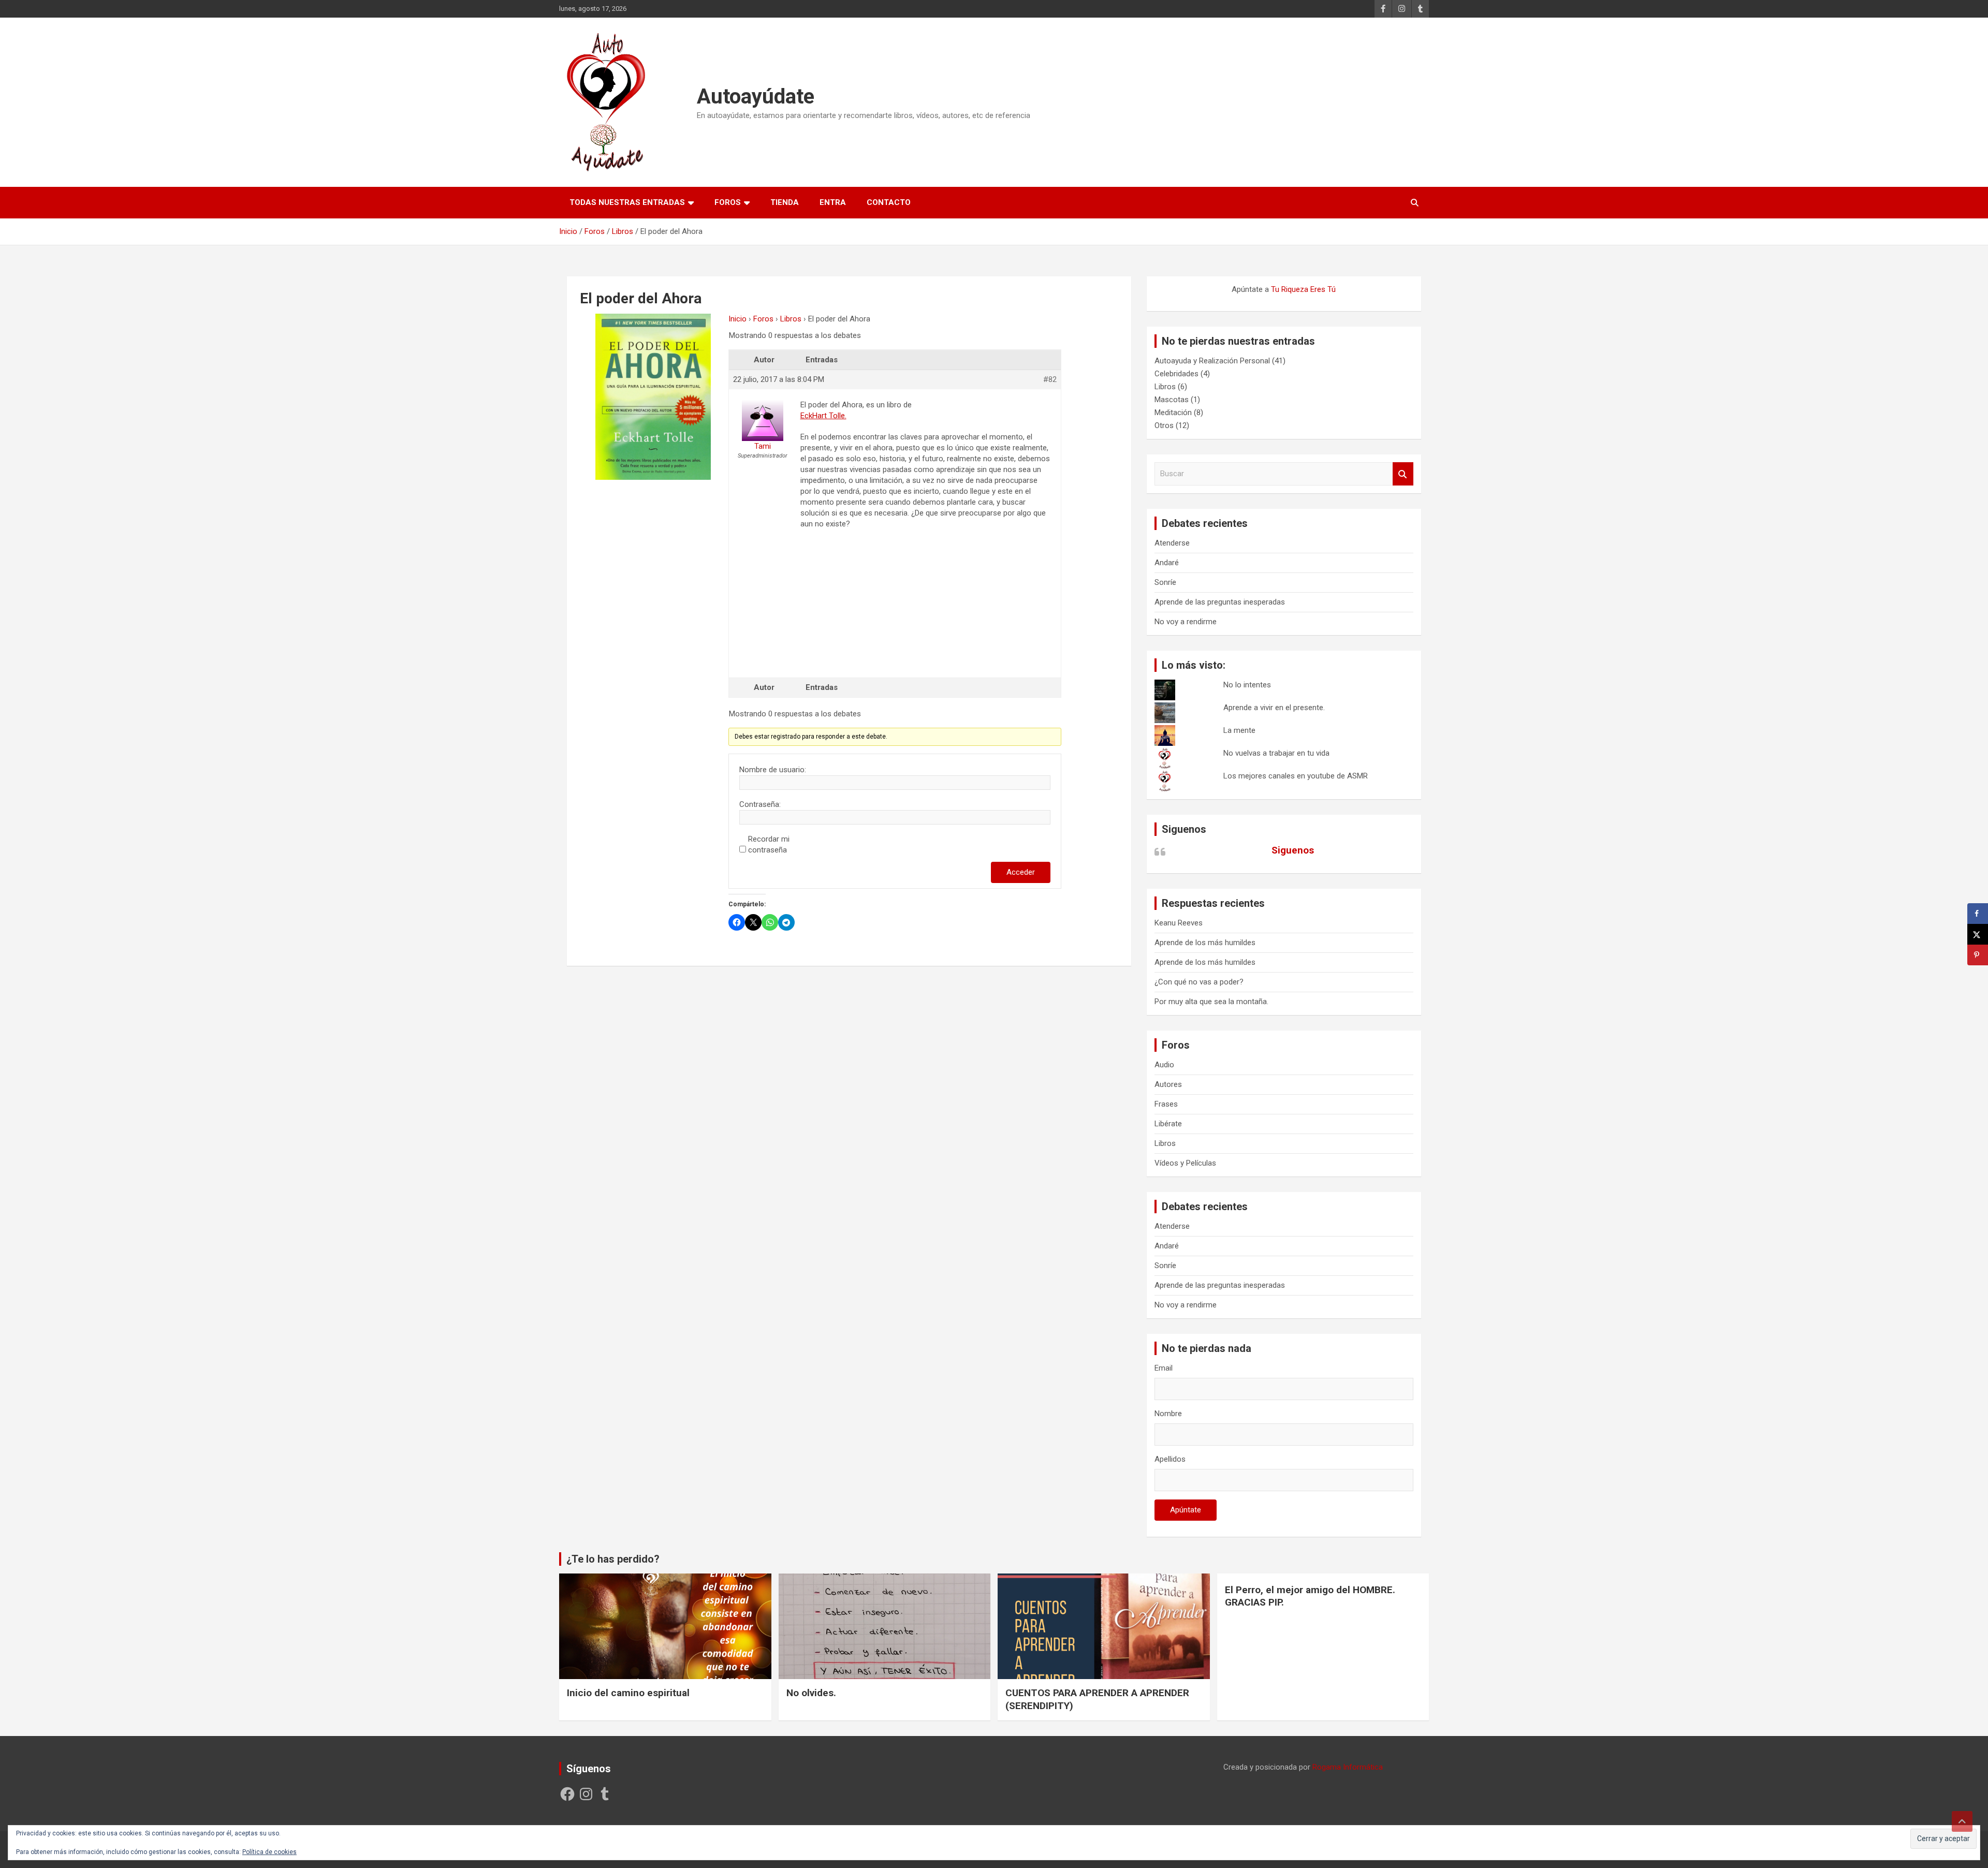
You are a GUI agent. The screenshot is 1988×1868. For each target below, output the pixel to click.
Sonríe (1165, 582)
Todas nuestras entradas (627, 202)
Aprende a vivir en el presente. (1274, 708)
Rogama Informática (1348, 1767)
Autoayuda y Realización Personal (1212, 361)
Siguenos (1184, 829)
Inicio (737, 319)
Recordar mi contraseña (769, 844)
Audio (1164, 1065)
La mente (1239, 730)
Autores (1168, 1084)
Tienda (785, 202)
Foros (728, 202)
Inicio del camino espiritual (628, 1693)
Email (1164, 1368)
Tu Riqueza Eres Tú (1303, 289)
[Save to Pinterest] (1978, 955)
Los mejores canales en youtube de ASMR (1296, 776)
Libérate (1168, 1124)
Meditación (1173, 413)
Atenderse (1172, 543)
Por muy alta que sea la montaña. (1211, 1002)
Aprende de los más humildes (1205, 943)
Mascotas (1172, 400)
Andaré (1167, 563)
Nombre (1168, 1414)
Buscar (1403, 474)
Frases (1166, 1104)
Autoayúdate (756, 97)
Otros (1164, 425)
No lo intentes (1247, 685)
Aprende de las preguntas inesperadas (1220, 602)
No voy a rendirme (1186, 622)
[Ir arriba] (1962, 1821)
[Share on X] (1978, 934)
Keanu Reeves (1179, 923)
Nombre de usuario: (773, 770)
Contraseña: (760, 804)
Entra (833, 202)
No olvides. (811, 1693)
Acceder (1021, 872)
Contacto (889, 202)
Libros (791, 319)
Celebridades (1176, 374)
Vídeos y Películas (1185, 1163)
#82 (1050, 379)
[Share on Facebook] (1978, 914)
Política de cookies (269, 1852)
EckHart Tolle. (823, 416)
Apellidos (1170, 1459)
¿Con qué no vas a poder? (1199, 982)
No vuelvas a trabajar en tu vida (1276, 753)
